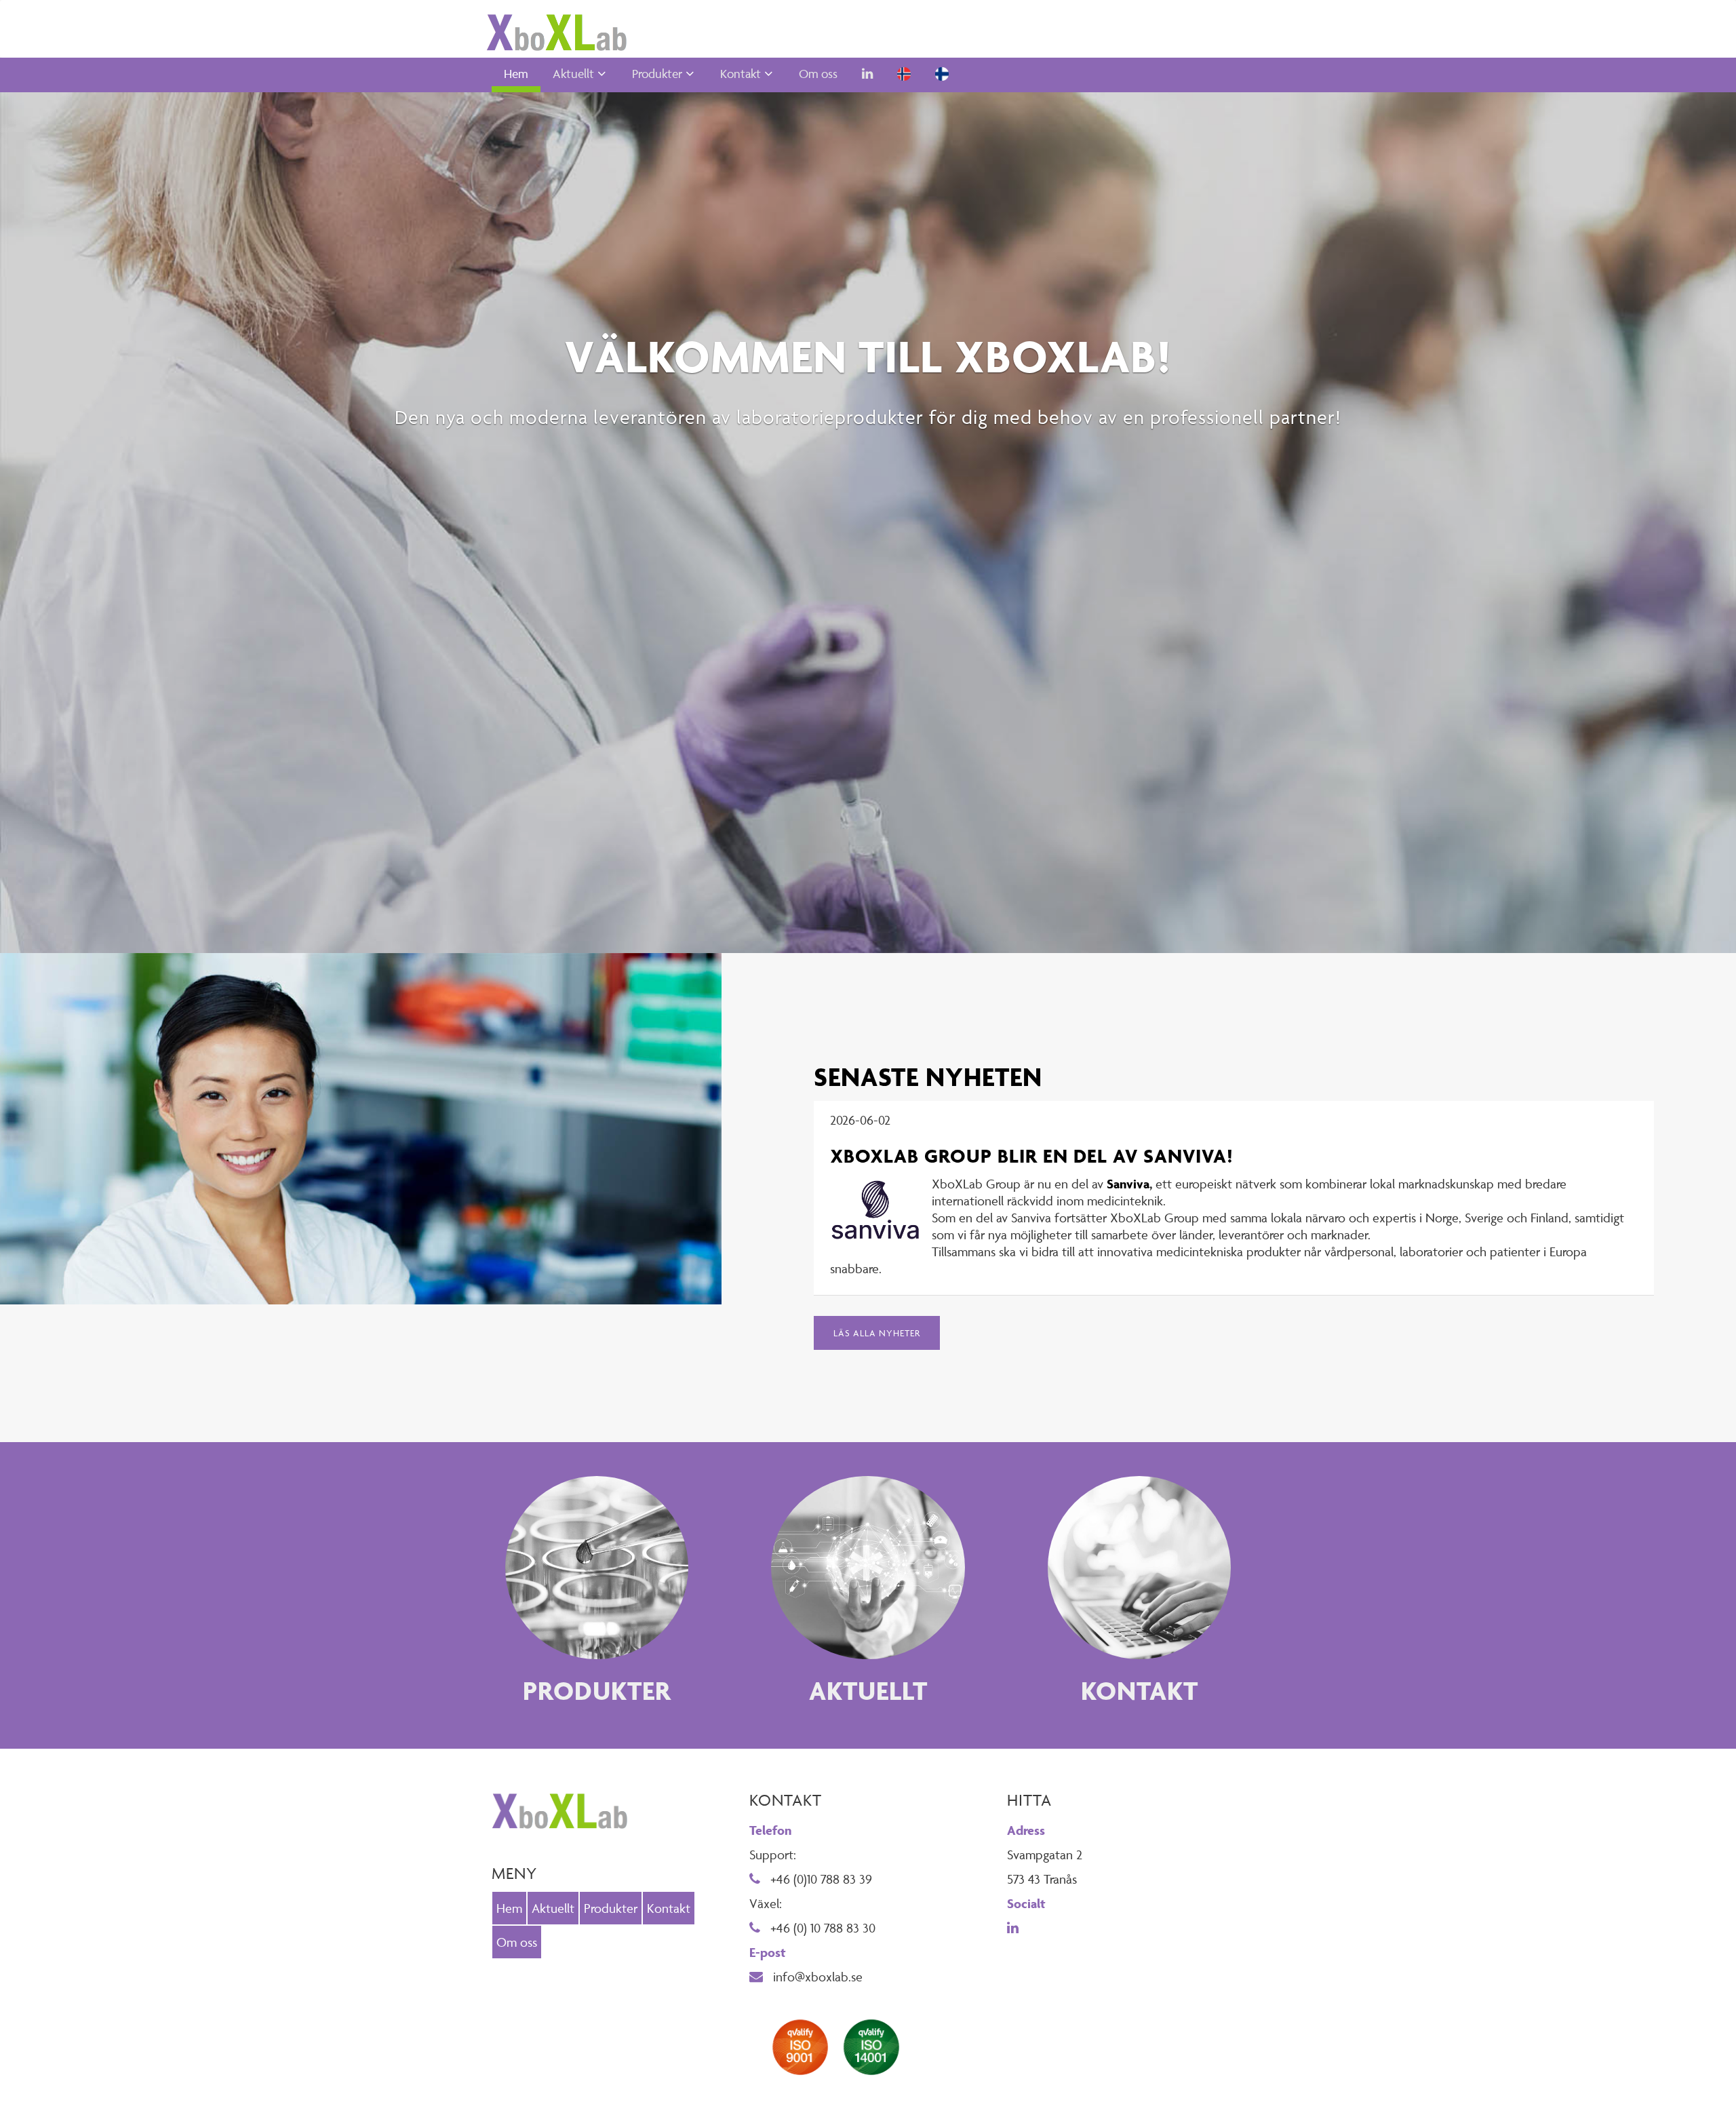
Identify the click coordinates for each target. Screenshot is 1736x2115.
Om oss (818, 74)
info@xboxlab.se (816, 1977)
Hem (516, 74)
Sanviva (1128, 1184)
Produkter (657, 74)
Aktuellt (573, 74)
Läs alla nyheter (877, 1333)
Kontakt (741, 74)
